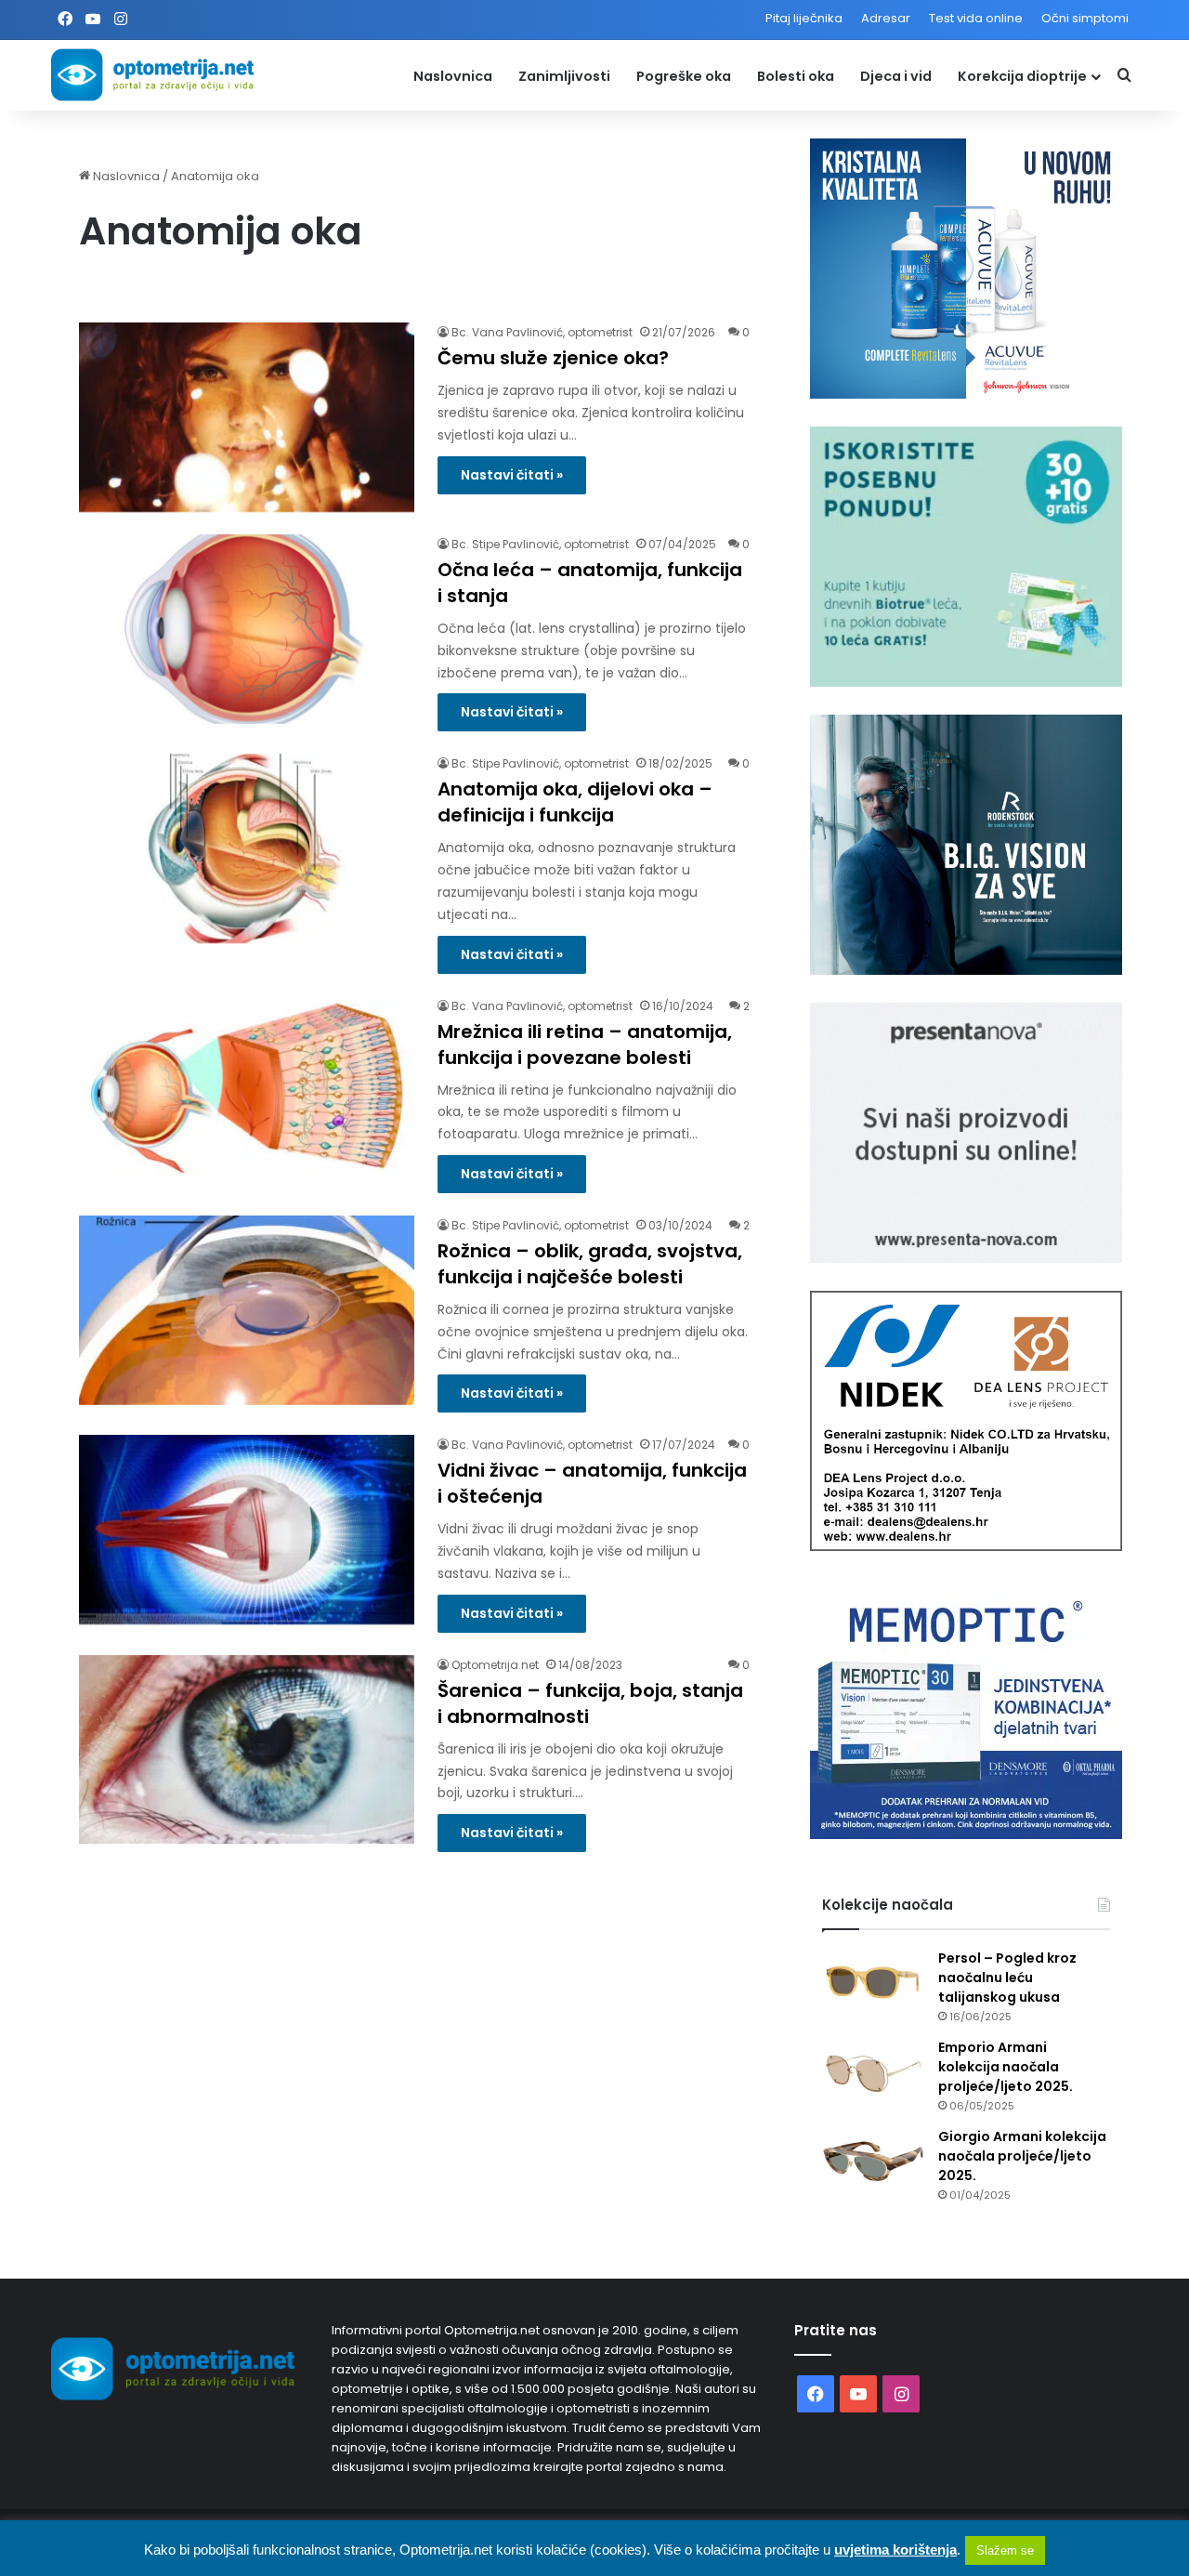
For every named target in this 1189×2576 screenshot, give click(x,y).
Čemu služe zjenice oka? (553, 358)
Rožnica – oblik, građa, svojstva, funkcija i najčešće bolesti (590, 1264)
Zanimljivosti (564, 76)
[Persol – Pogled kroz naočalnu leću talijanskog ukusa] (873, 1984)
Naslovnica (453, 76)
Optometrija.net (495, 1665)
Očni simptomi (1085, 18)
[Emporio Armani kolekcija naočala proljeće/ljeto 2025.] (873, 2073)
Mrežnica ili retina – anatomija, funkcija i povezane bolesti (585, 1045)
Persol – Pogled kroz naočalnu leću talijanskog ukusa (1007, 1978)
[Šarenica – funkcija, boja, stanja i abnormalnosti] (247, 1750)
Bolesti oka (796, 76)
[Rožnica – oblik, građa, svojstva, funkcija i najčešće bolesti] (247, 1310)
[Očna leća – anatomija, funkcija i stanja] (247, 629)
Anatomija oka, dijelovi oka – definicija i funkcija (575, 802)
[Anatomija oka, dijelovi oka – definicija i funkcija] (247, 848)
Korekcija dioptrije (1022, 76)
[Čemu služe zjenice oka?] (247, 417)
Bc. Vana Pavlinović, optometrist (542, 332)
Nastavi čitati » (512, 475)
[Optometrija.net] (152, 75)
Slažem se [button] (1005, 2550)
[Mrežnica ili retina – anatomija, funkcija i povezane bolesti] (247, 1091)
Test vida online (976, 18)
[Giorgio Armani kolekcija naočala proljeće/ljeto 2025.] (873, 2162)
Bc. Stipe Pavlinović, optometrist (540, 544)
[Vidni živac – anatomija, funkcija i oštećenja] (247, 1530)
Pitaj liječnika (804, 18)
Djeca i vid (896, 76)
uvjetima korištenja (895, 2550)
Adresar (886, 18)
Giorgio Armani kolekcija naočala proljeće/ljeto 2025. (1022, 2156)
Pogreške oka (684, 76)
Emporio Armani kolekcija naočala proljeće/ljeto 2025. (1006, 2067)
